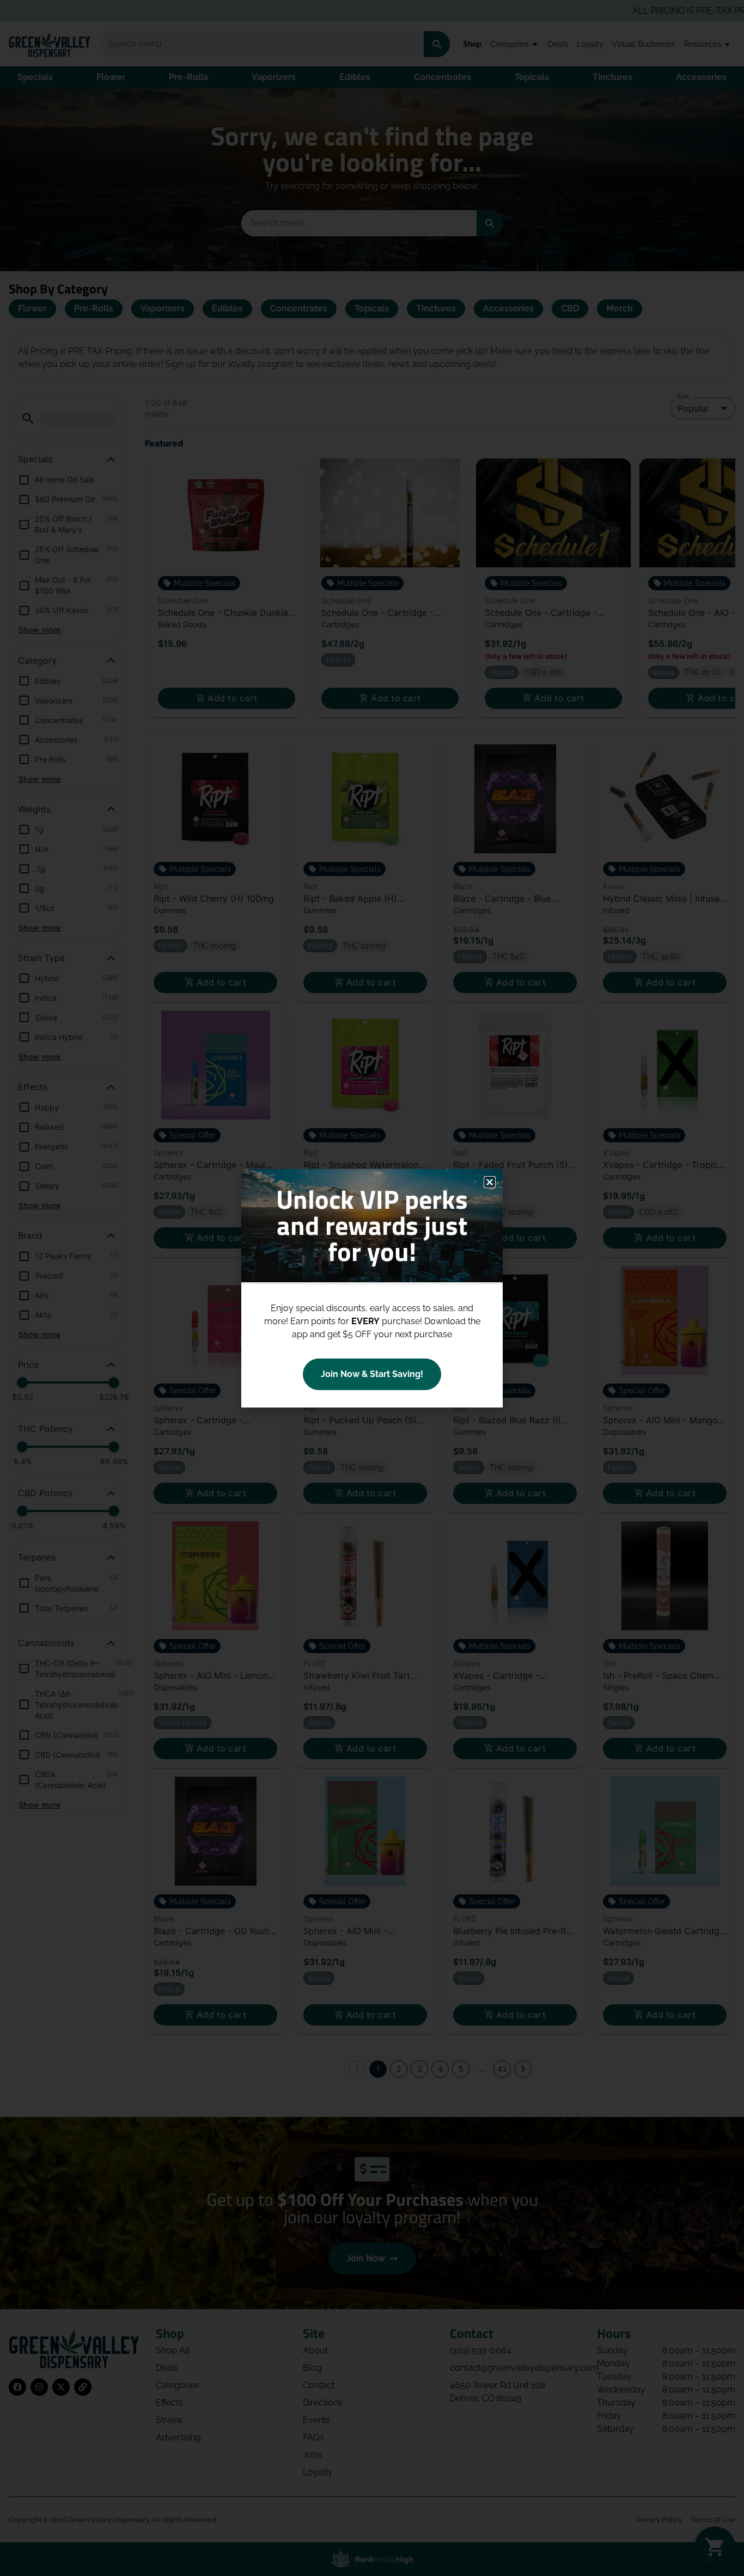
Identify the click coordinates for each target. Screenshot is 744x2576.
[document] (372, 1288)
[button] (490, 1182)
